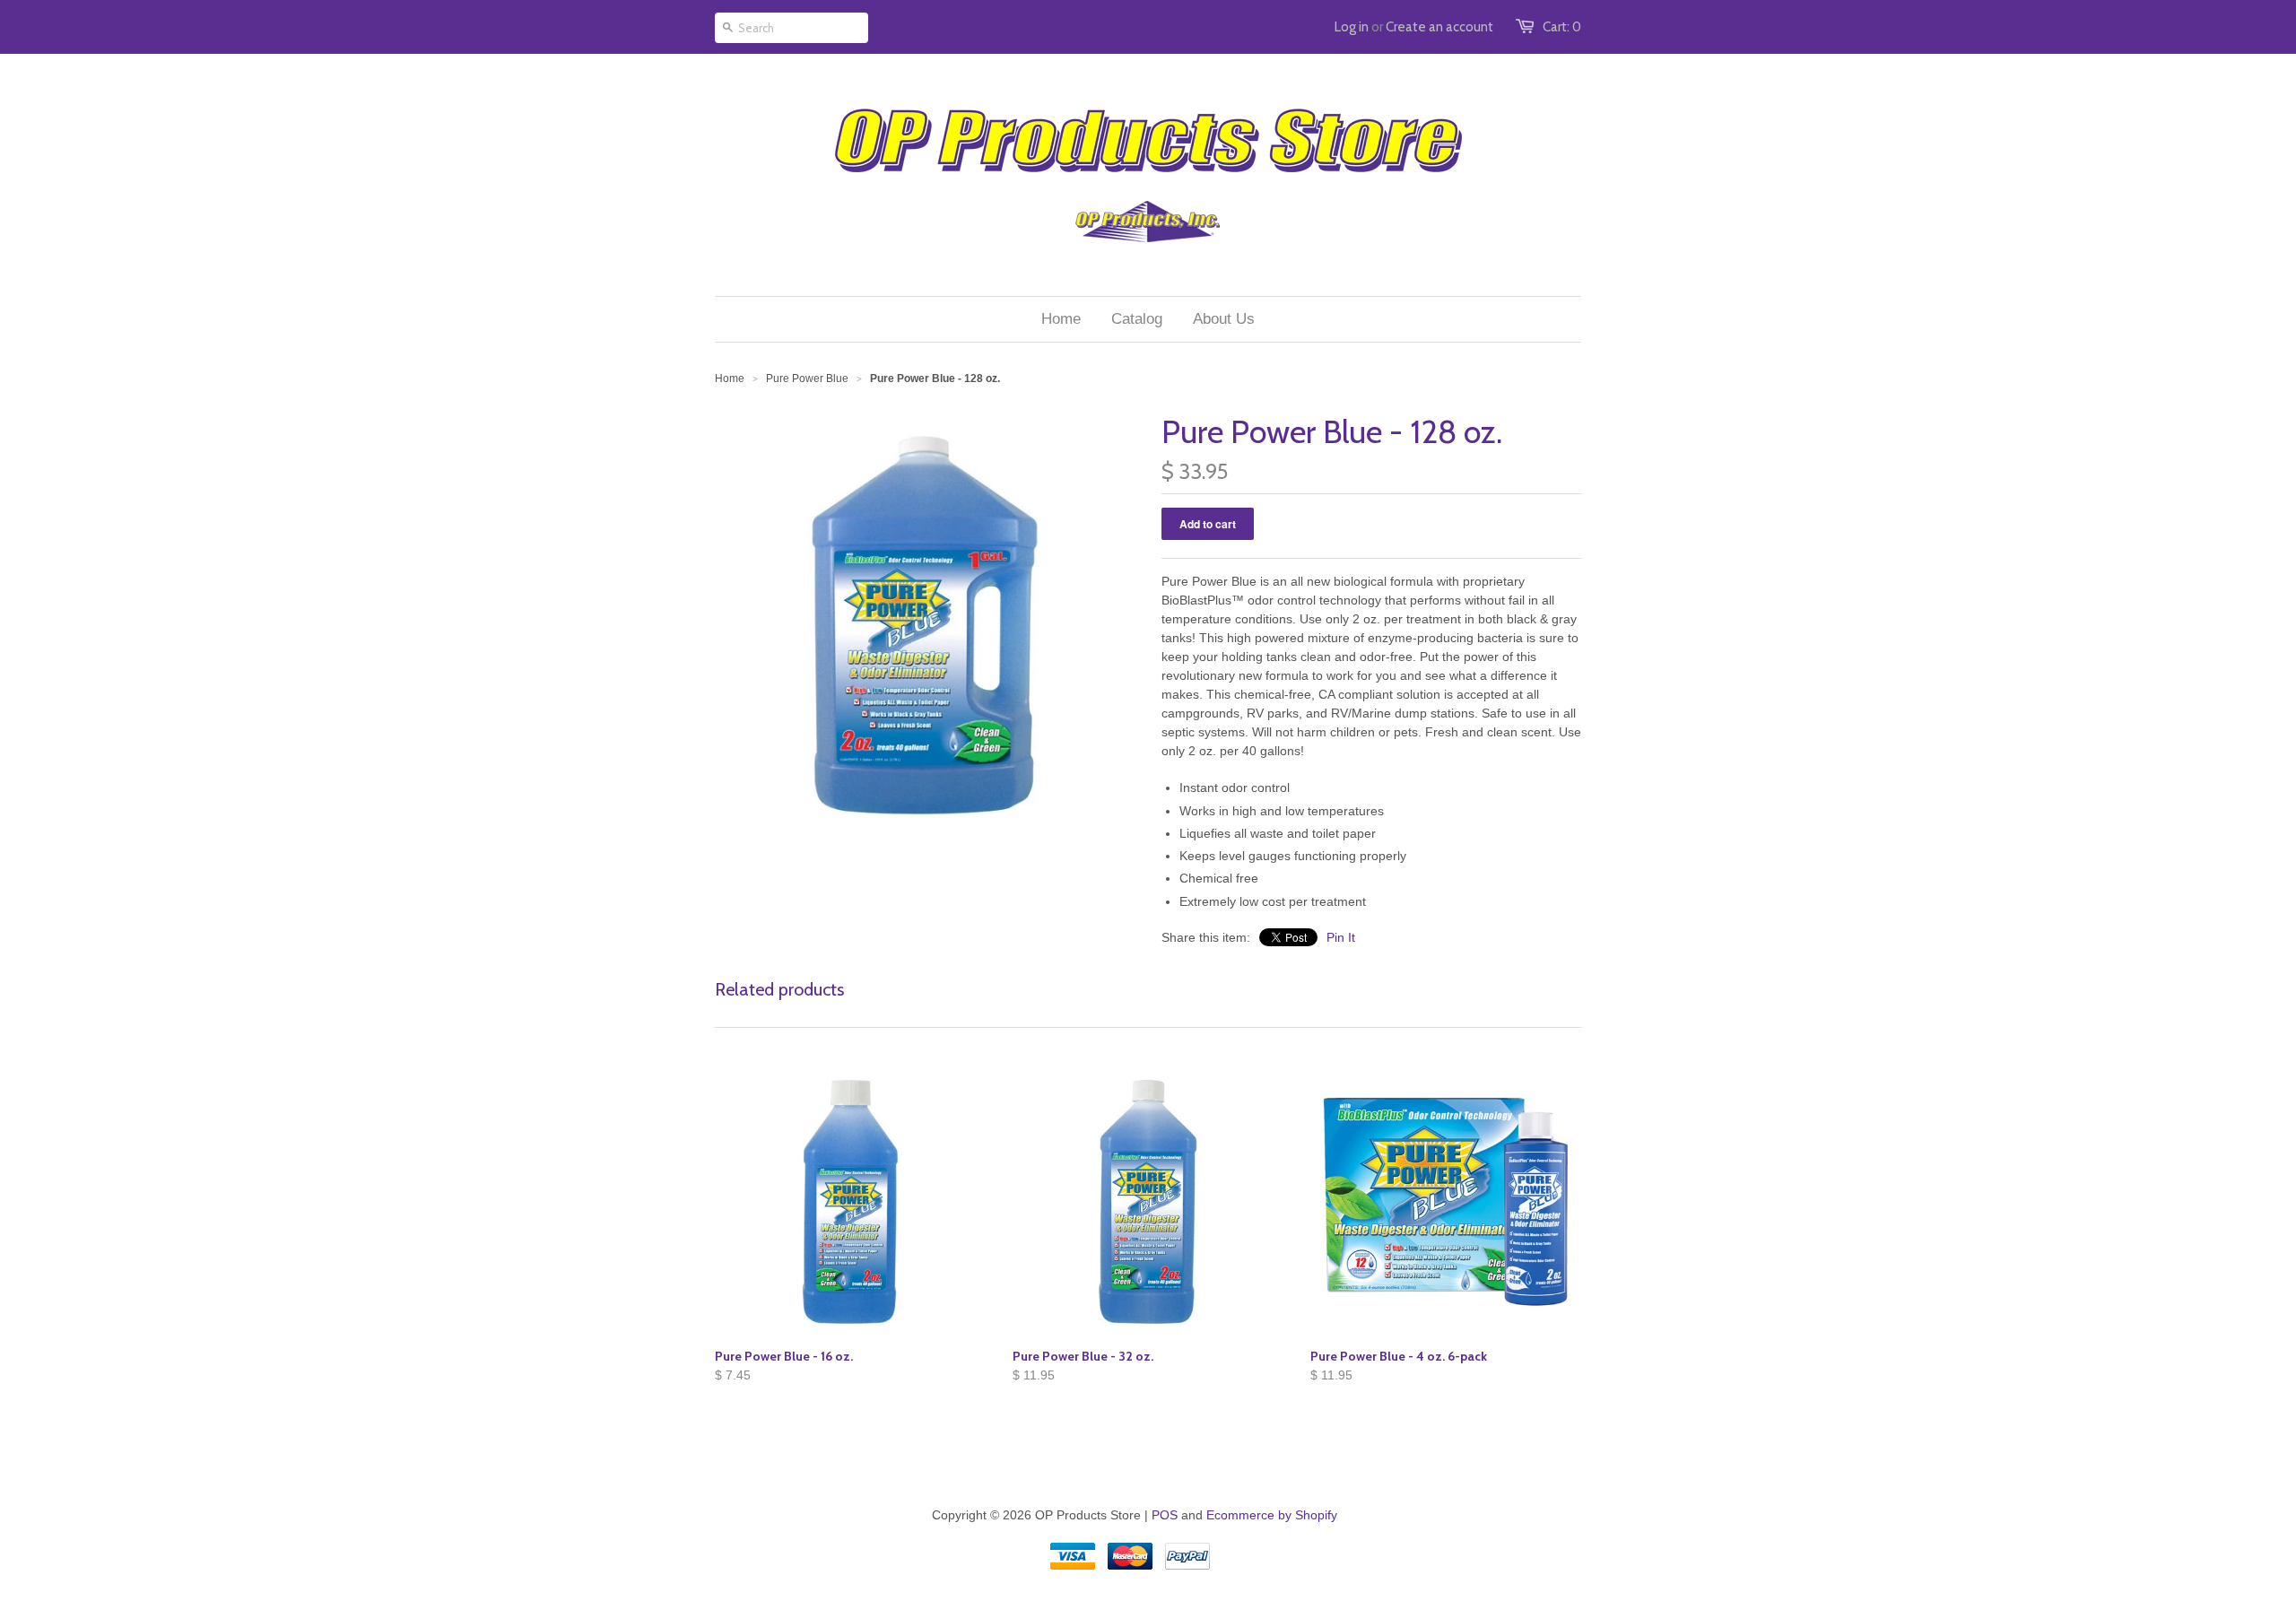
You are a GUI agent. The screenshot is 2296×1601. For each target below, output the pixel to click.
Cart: (1562, 27)
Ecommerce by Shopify (1272, 1515)
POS (1165, 1515)
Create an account (1439, 27)
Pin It (1341, 937)
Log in (1352, 27)
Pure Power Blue (807, 378)
